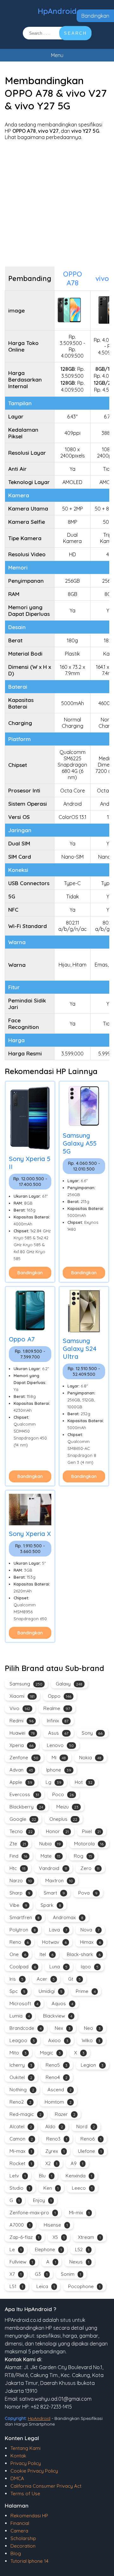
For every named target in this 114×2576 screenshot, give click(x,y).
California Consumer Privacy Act (46, 2486)
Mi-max (21, 2151)
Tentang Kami (25, 2448)
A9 (77, 2163)
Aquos (62, 2004)
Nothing (22, 2090)
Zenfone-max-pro (33, 2213)
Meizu (67, 1807)
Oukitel (21, 2077)
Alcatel (21, 2126)
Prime (86, 1991)
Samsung (26, 1684)
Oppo (60, 1696)
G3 (41, 2274)
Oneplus (63, 1819)
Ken (51, 2188)
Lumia (20, 2016)
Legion (92, 2065)
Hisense (56, 2225)
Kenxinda (79, 2176)
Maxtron (59, 1881)
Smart (54, 1893)
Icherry (21, 2065)
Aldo (54, 2126)
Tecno (21, 1831)
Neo (92, 2028)
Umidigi (51, 1991)
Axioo (58, 2040)
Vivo (20, 1708)
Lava (58, 1930)
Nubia (50, 1844)
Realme (57, 1708)
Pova (88, 1893)
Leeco (82, 2188)
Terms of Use (25, 2494)
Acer (46, 1979)
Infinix (58, 1721)
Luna (58, 1967)
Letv (18, 2176)
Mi (59, 1758)
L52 (82, 2249)
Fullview (21, 2262)
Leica (46, 2286)
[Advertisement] (57, 203)
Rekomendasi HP (29, 2516)
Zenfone (24, 1758)
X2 (51, 2163)
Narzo (21, 1881)
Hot (84, 1782)
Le (16, 2249)
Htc (18, 1868)
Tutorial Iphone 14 (29, 2561)
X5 (59, 2237)
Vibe (18, 1905)
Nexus (79, 2262)
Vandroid (53, 1868)
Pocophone (84, 2286)
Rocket (21, 2163)
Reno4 (57, 2077)
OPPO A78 (73, 278)
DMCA (17, 2478)
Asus (58, 1733)
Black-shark (84, 1954)
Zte (18, 1844)
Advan (21, 1770)
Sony (92, 1733)
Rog (83, 1856)
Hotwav (54, 1942)
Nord (86, 2126)
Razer (65, 2114)
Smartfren (25, 1917)
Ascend (60, 2090)
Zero (90, 1868)
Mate (51, 1856)
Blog (16, 2553)
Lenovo (60, 1745)
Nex (63, 2028)
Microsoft (24, 2004)
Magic (50, 2053)
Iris (16, 1979)
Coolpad (23, 1967)
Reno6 (91, 2139)
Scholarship (23, 2538)
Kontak (18, 2456)
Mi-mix (79, 2213)
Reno (19, 1942)
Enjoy (42, 2200)
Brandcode (25, 2028)
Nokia (90, 1758)
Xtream (89, 2237)
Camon (21, 2139)
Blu (46, 2176)
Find (18, 1856)
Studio (20, 2188)
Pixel (91, 1831)
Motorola (89, 1844)
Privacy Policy (26, 2463)
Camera (19, 2531)
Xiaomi (22, 1696)
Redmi (22, 1721)
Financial (20, 2523)
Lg (54, 1782)
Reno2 (20, 2102)
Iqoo (90, 1967)
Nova (90, 1930)
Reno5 (57, 2065)
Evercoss (24, 1794)
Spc (17, 1991)
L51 (16, 2286)
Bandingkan (95, 16)
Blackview (58, 2016)
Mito (18, 2053)
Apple (21, 1782)
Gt (74, 1979)
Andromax (68, 1917)
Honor (57, 1831)
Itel (47, 1954)
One (18, 1954)
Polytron (23, 1930)
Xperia (22, 1745)
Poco (63, 1794)
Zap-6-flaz (24, 2237)
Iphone (59, 1770)
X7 (16, 2274)
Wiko (91, 2040)
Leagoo (22, 2040)
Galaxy (69, 1684)
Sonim (71, 2274)
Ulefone (90, 2151)
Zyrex (55, 2151)
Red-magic (25, 2114)
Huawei (22, 1733)
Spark (51, 1905)
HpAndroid (57, 11)
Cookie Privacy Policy (34, 2471)
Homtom (58, 2102)
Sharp (20, 1893)
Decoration (23, 2546)
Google (23, 1819)
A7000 (20, 2225)
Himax (91, 1942)
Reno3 (57, 2139)
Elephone (48, 2249)
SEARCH (75, 33)
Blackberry (26, 1807)
